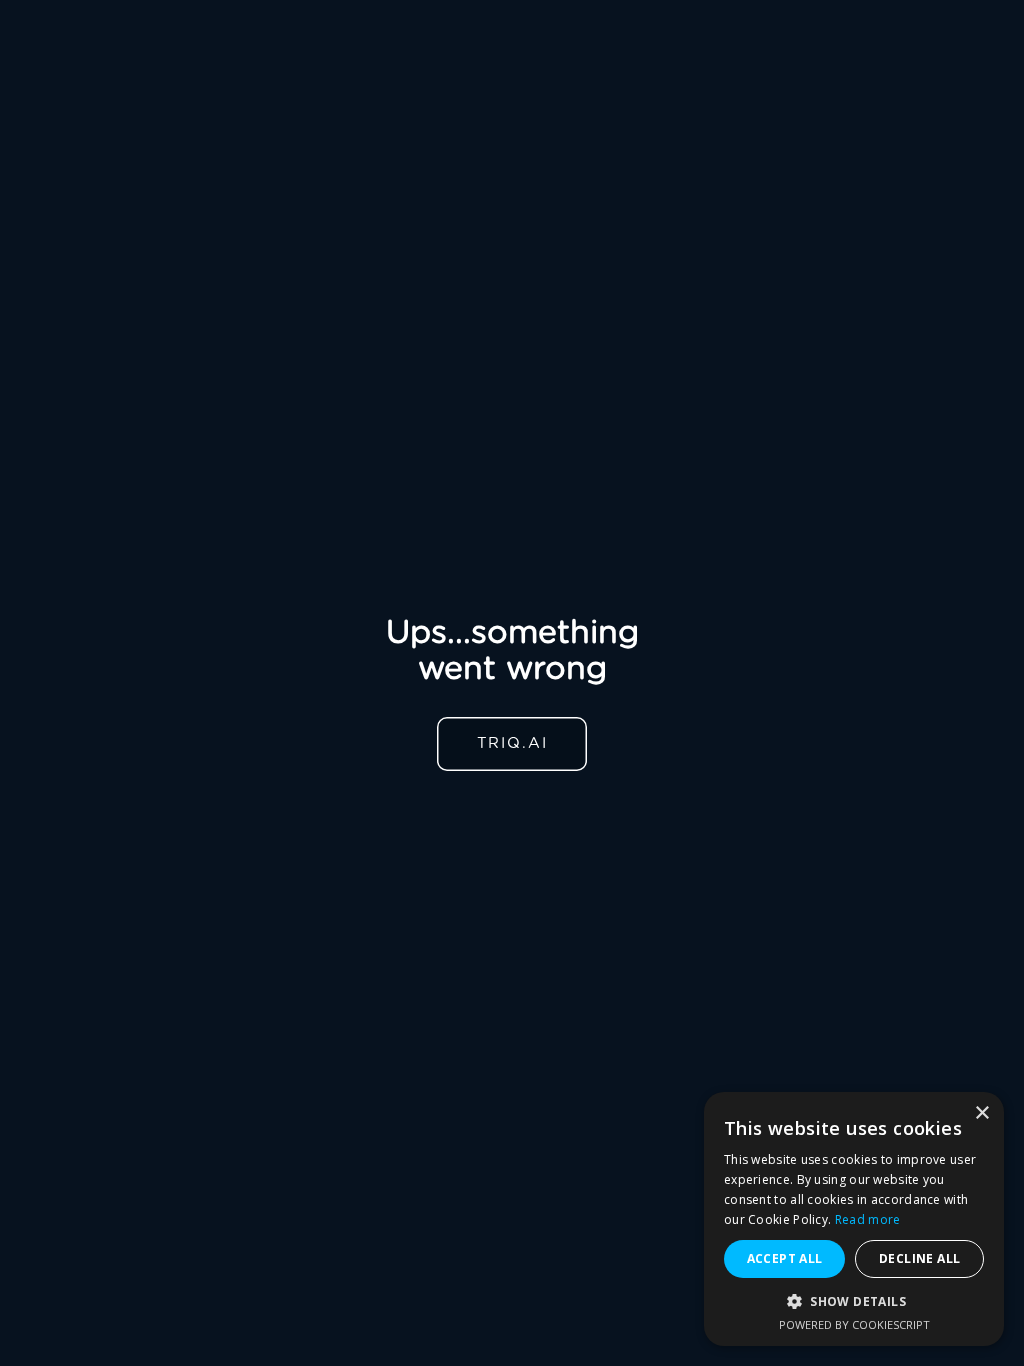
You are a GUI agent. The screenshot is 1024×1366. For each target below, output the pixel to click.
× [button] (981, 1113)
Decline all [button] (919, 1258)
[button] (854, 1301)
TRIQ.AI (512, 743)
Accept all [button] (785, 1258)
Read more (868, 1219)
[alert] (854, 1219)
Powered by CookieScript (854, 1324)
